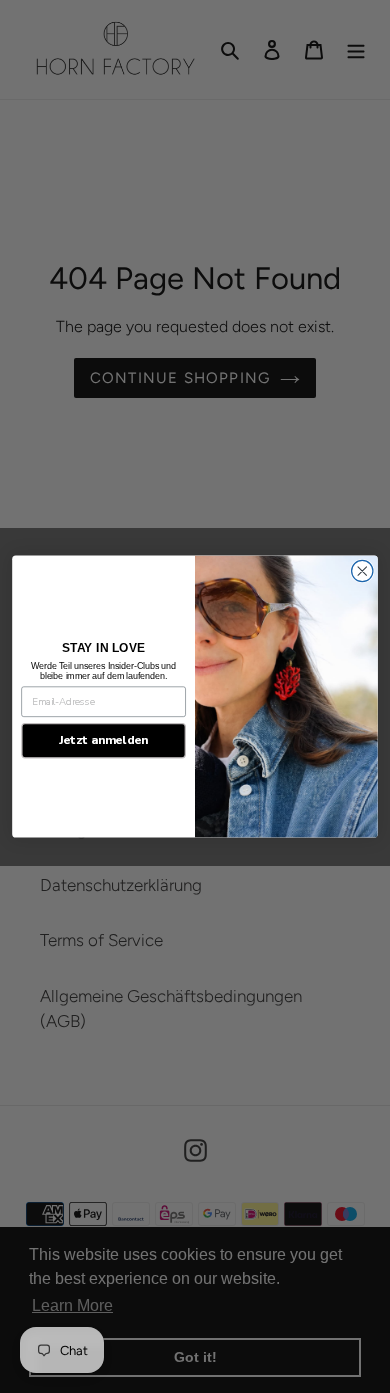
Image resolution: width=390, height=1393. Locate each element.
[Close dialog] (362, 570)
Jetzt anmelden (104, 740)
